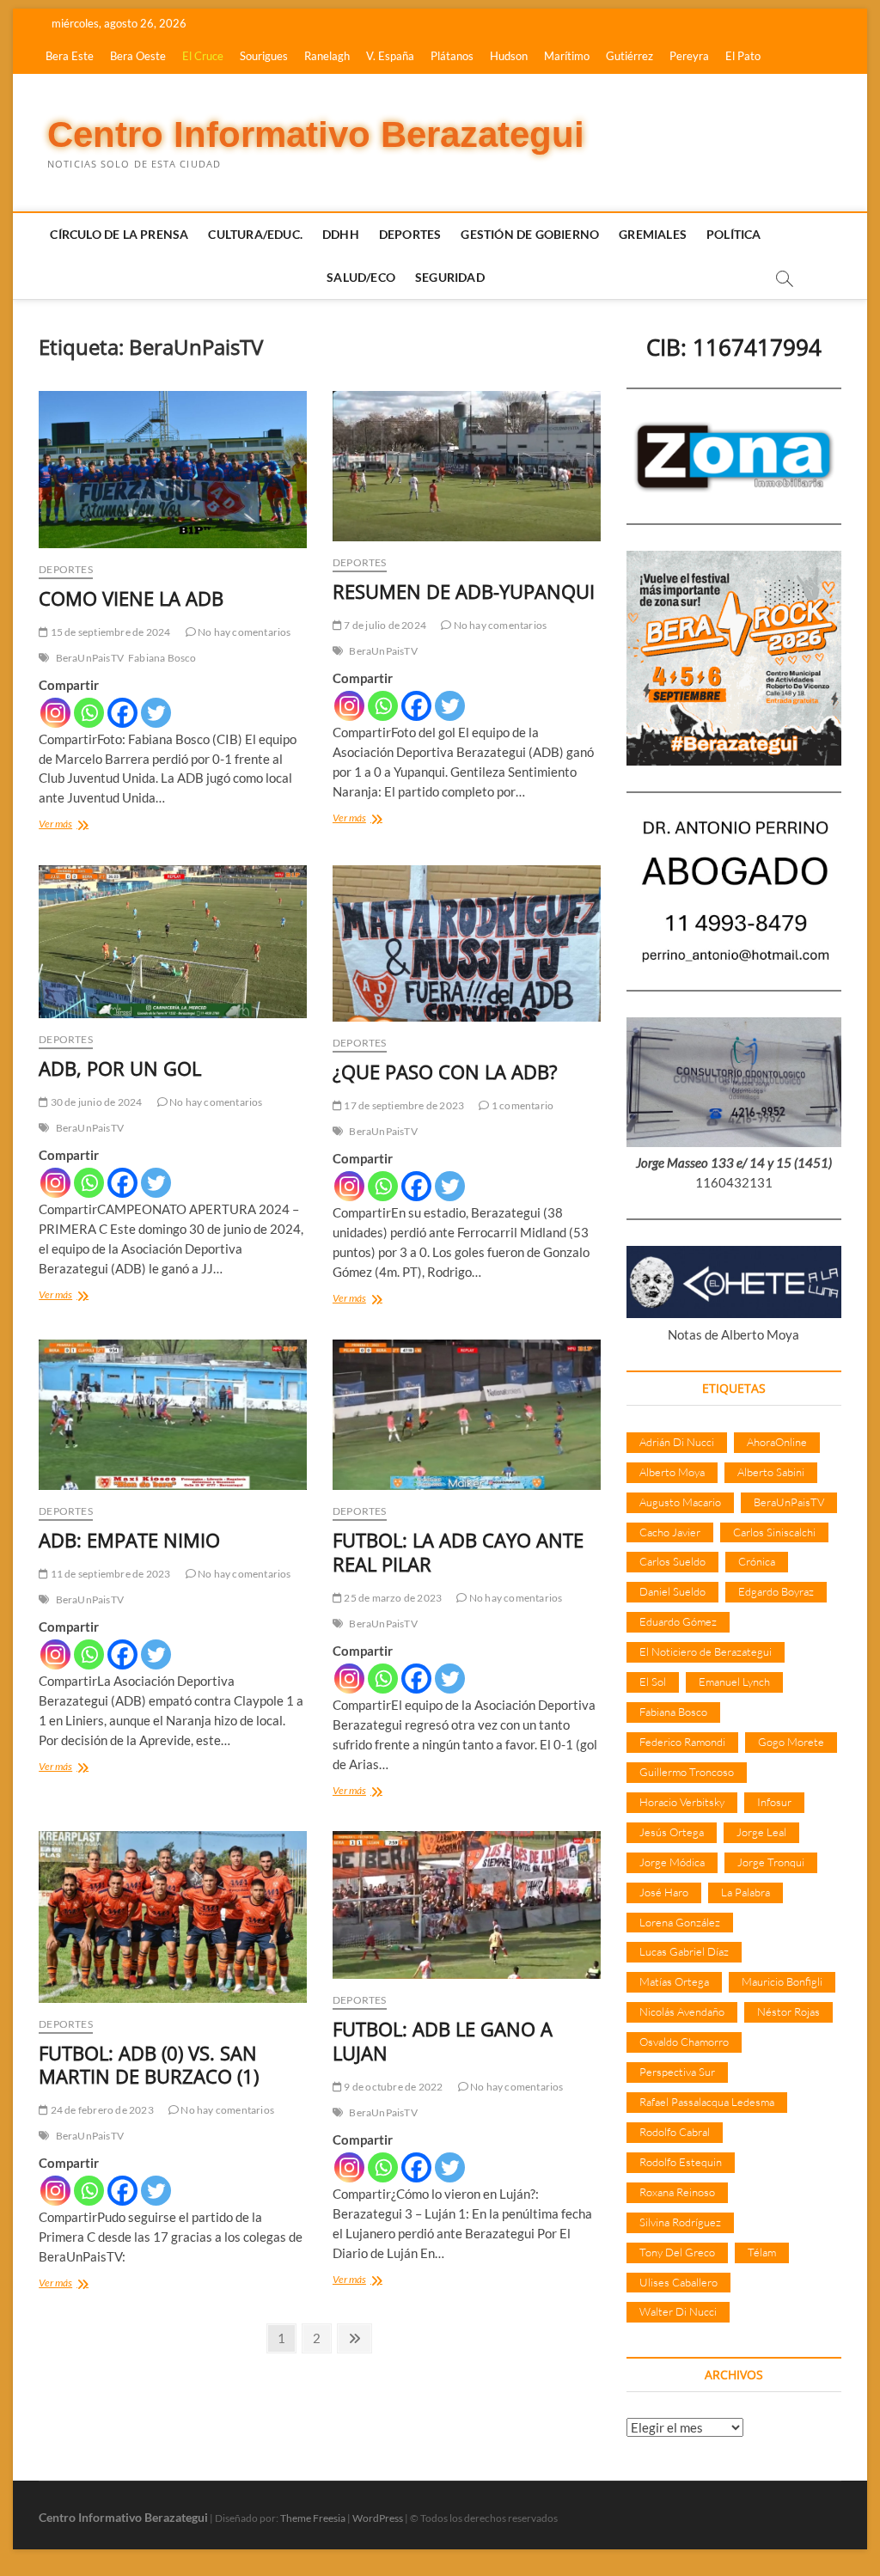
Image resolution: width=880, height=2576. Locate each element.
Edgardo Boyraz (776, 1591)
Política (734, 234)
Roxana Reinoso (677, 2192)
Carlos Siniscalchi (774, 1532)
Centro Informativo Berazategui (316, 134)
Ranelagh (327, 56)
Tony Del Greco (677, 2252)
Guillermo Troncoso (687, 1772)
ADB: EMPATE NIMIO (129, 1540)
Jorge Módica (672, 1862)
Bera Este (70, 56)
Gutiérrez (629, 56)
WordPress (378, 2518)
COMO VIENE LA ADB (131, 598)
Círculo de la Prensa (119, 234)
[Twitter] (156, 713)
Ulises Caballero (678, 2282)
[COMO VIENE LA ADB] (173, 469)
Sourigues (264, 56)
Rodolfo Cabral (675, 2132)
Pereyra (689, 56)
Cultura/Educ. (255, 234)
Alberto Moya (672, 1472)
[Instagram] (55, 713)
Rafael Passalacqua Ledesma (707, 2102)
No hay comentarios (244, 632)
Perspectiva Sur (677, 2072)
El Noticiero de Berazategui (706, 1651)
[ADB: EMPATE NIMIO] (173, 1415)
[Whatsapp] (89, 713)
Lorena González (680, 1922)
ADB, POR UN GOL (120, 1068)
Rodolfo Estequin (681, 2162)
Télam (762, 2252)
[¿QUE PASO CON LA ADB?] (467, 943)
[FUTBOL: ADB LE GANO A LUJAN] (467, 1905)
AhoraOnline (777, 1442)
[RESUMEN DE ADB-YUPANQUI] (467, 466)
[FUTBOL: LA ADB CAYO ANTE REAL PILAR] (467, 1415)
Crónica (757, 1561)
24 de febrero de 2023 (101, 2110)
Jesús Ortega (672, 1832)
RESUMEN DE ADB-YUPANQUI (464, 591)
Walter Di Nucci (678, 2311)
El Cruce (203, 56)
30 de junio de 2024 (95, 1102)
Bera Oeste (138, 56)
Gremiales (653, 234)
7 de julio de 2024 (384, 625)
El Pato (743, 56)
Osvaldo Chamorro (684, 2042)
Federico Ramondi (682, 1742)
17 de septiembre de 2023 (403, 1105)
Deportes (410, 234)
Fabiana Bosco (162, 658)
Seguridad (450, 277)
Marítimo (567, 56)
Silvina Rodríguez (680, 2222)
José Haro (664, 1892)
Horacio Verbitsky (682, 1802)
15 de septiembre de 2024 (109, 632)
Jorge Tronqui (771, 1862)
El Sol (653, 1682)
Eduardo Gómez (678, 1621)
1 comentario (522, 1105)
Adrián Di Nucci (677, 1442)
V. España (390, 56)
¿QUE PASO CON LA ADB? (445, 1071)
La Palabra (746, 1892)
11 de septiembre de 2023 (109, 1574)
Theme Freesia (313, 2518)
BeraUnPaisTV (90, 658)
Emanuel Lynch (734, 1682)
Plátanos (452, 56)
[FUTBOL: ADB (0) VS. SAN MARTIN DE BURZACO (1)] (173, 1917)
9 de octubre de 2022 (392, 2087)
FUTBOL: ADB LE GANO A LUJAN (443, 2041)
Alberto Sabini (771, 1472)
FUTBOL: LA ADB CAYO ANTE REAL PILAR (458, 1552)
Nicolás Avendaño (682, 2011)
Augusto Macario (680, 1502)
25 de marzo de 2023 (392, 1598)
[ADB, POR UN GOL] (173, 942)
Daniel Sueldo (672, 1591)
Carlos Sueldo (672, 1561)
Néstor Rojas (788, 2011)
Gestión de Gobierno (530, 234)
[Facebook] (122, 713)
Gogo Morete (791, 1742)
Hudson (509, 56)
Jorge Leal (761, 1832)
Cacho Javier (670, 1532)
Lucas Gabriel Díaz (684, 1951)
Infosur (774, 1802)
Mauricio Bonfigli (782, 1981)
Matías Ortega (674, 1981)
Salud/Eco (361, 277)
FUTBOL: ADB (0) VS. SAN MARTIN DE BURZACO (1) (149, 2065)
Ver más (70, 825)
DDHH (341, 234)
